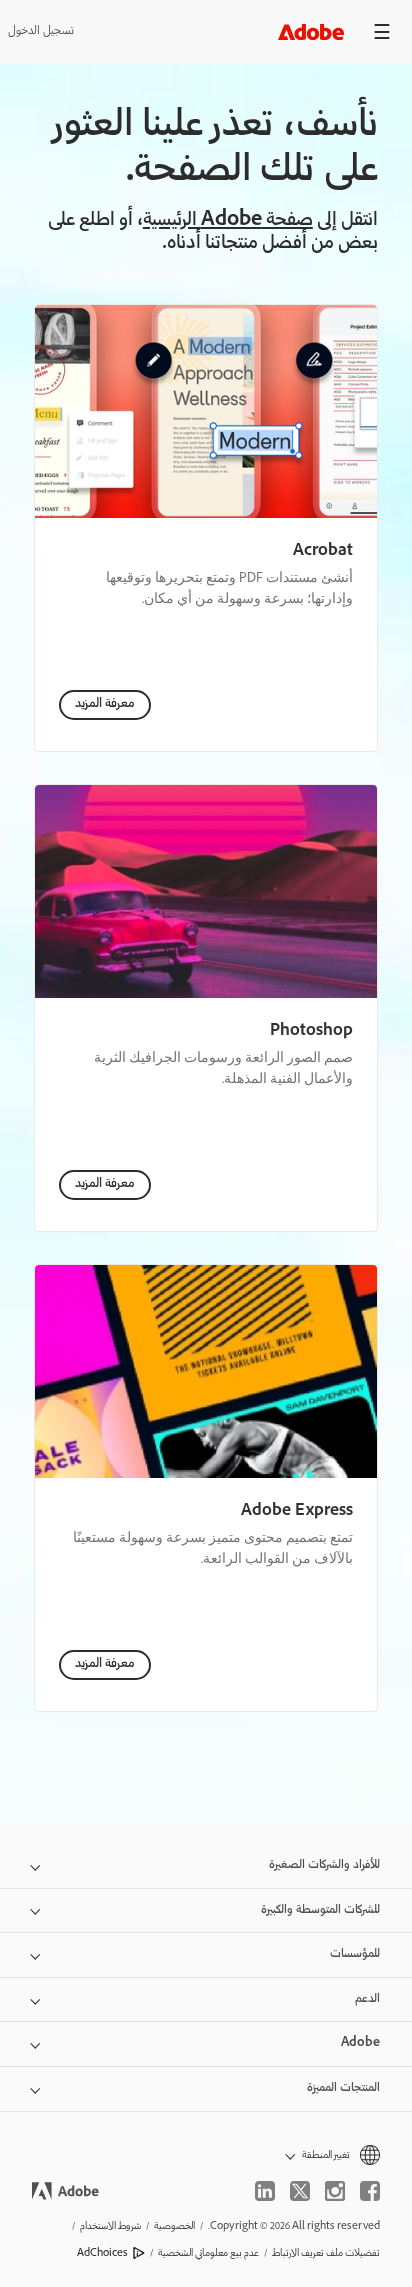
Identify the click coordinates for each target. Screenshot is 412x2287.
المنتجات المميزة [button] (343, 2088)
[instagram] (335, 2191)
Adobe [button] (360, 2043)
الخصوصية (174, 2226)
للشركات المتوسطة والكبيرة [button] (320, 1910)
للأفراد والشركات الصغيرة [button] (324, 1865)
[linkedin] (265, 2191)
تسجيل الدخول (41, 31)
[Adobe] (311, 31)
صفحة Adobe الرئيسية (228, 221)
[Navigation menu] (382, 31)
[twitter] (300, 2191)
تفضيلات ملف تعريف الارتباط (326, 2253)
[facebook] (370, 2191)
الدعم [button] (367, 1999)
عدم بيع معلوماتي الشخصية (208, 2253)
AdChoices (102, 2253)
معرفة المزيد (105, 704)
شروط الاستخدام (110, 2226)
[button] (206, 2155)
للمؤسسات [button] (355, 1954)
